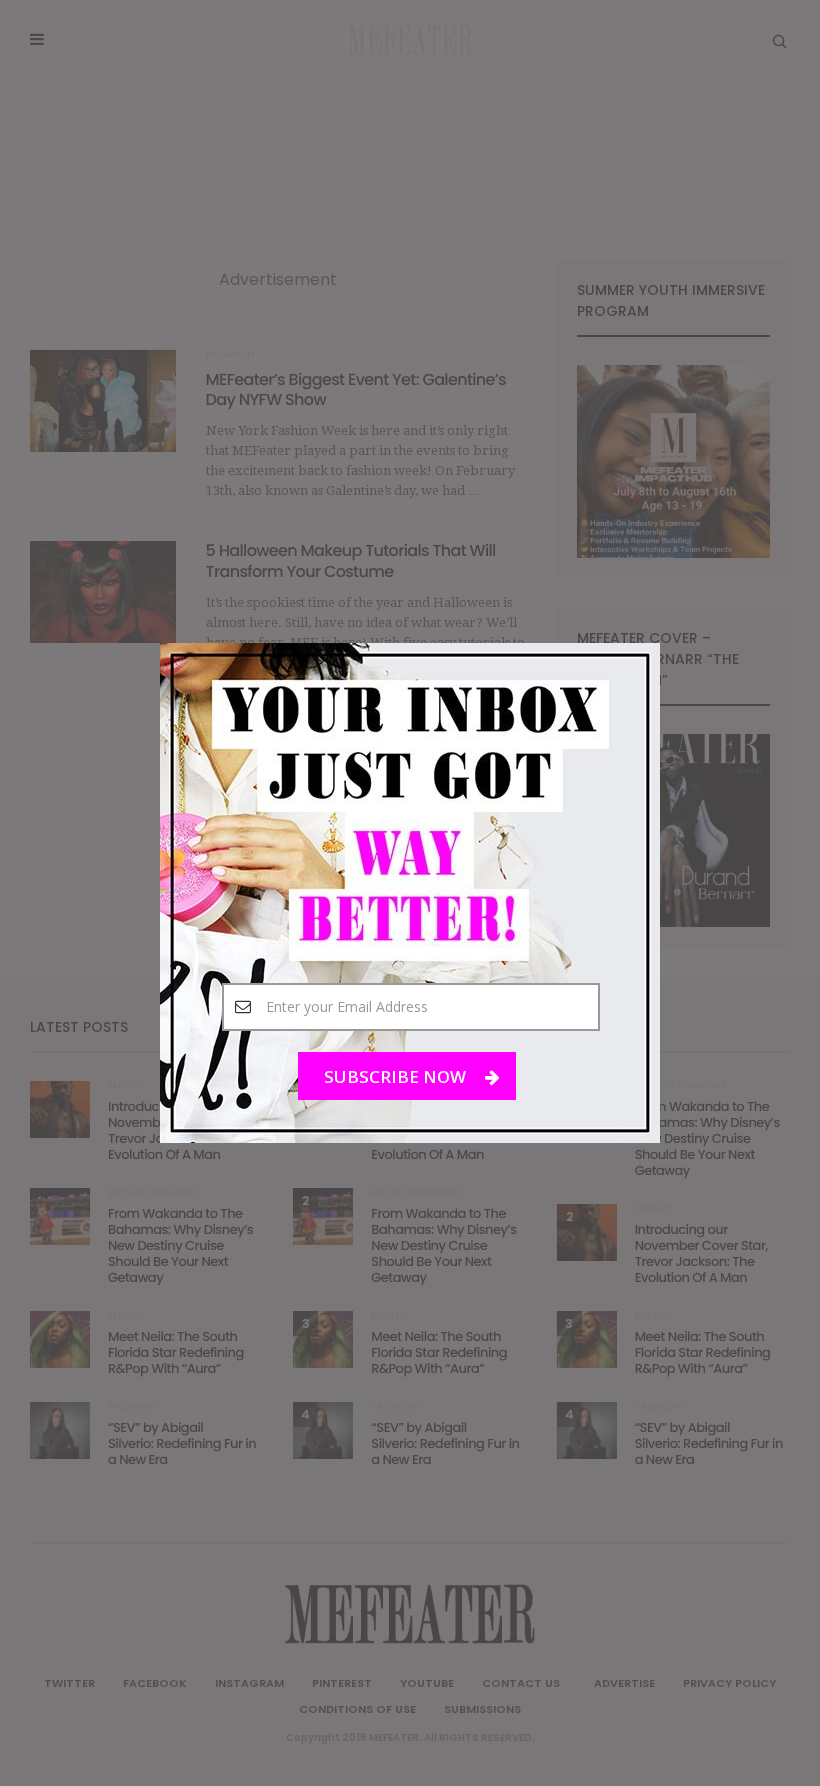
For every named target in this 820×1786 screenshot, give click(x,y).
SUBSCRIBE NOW (397, 1076)
